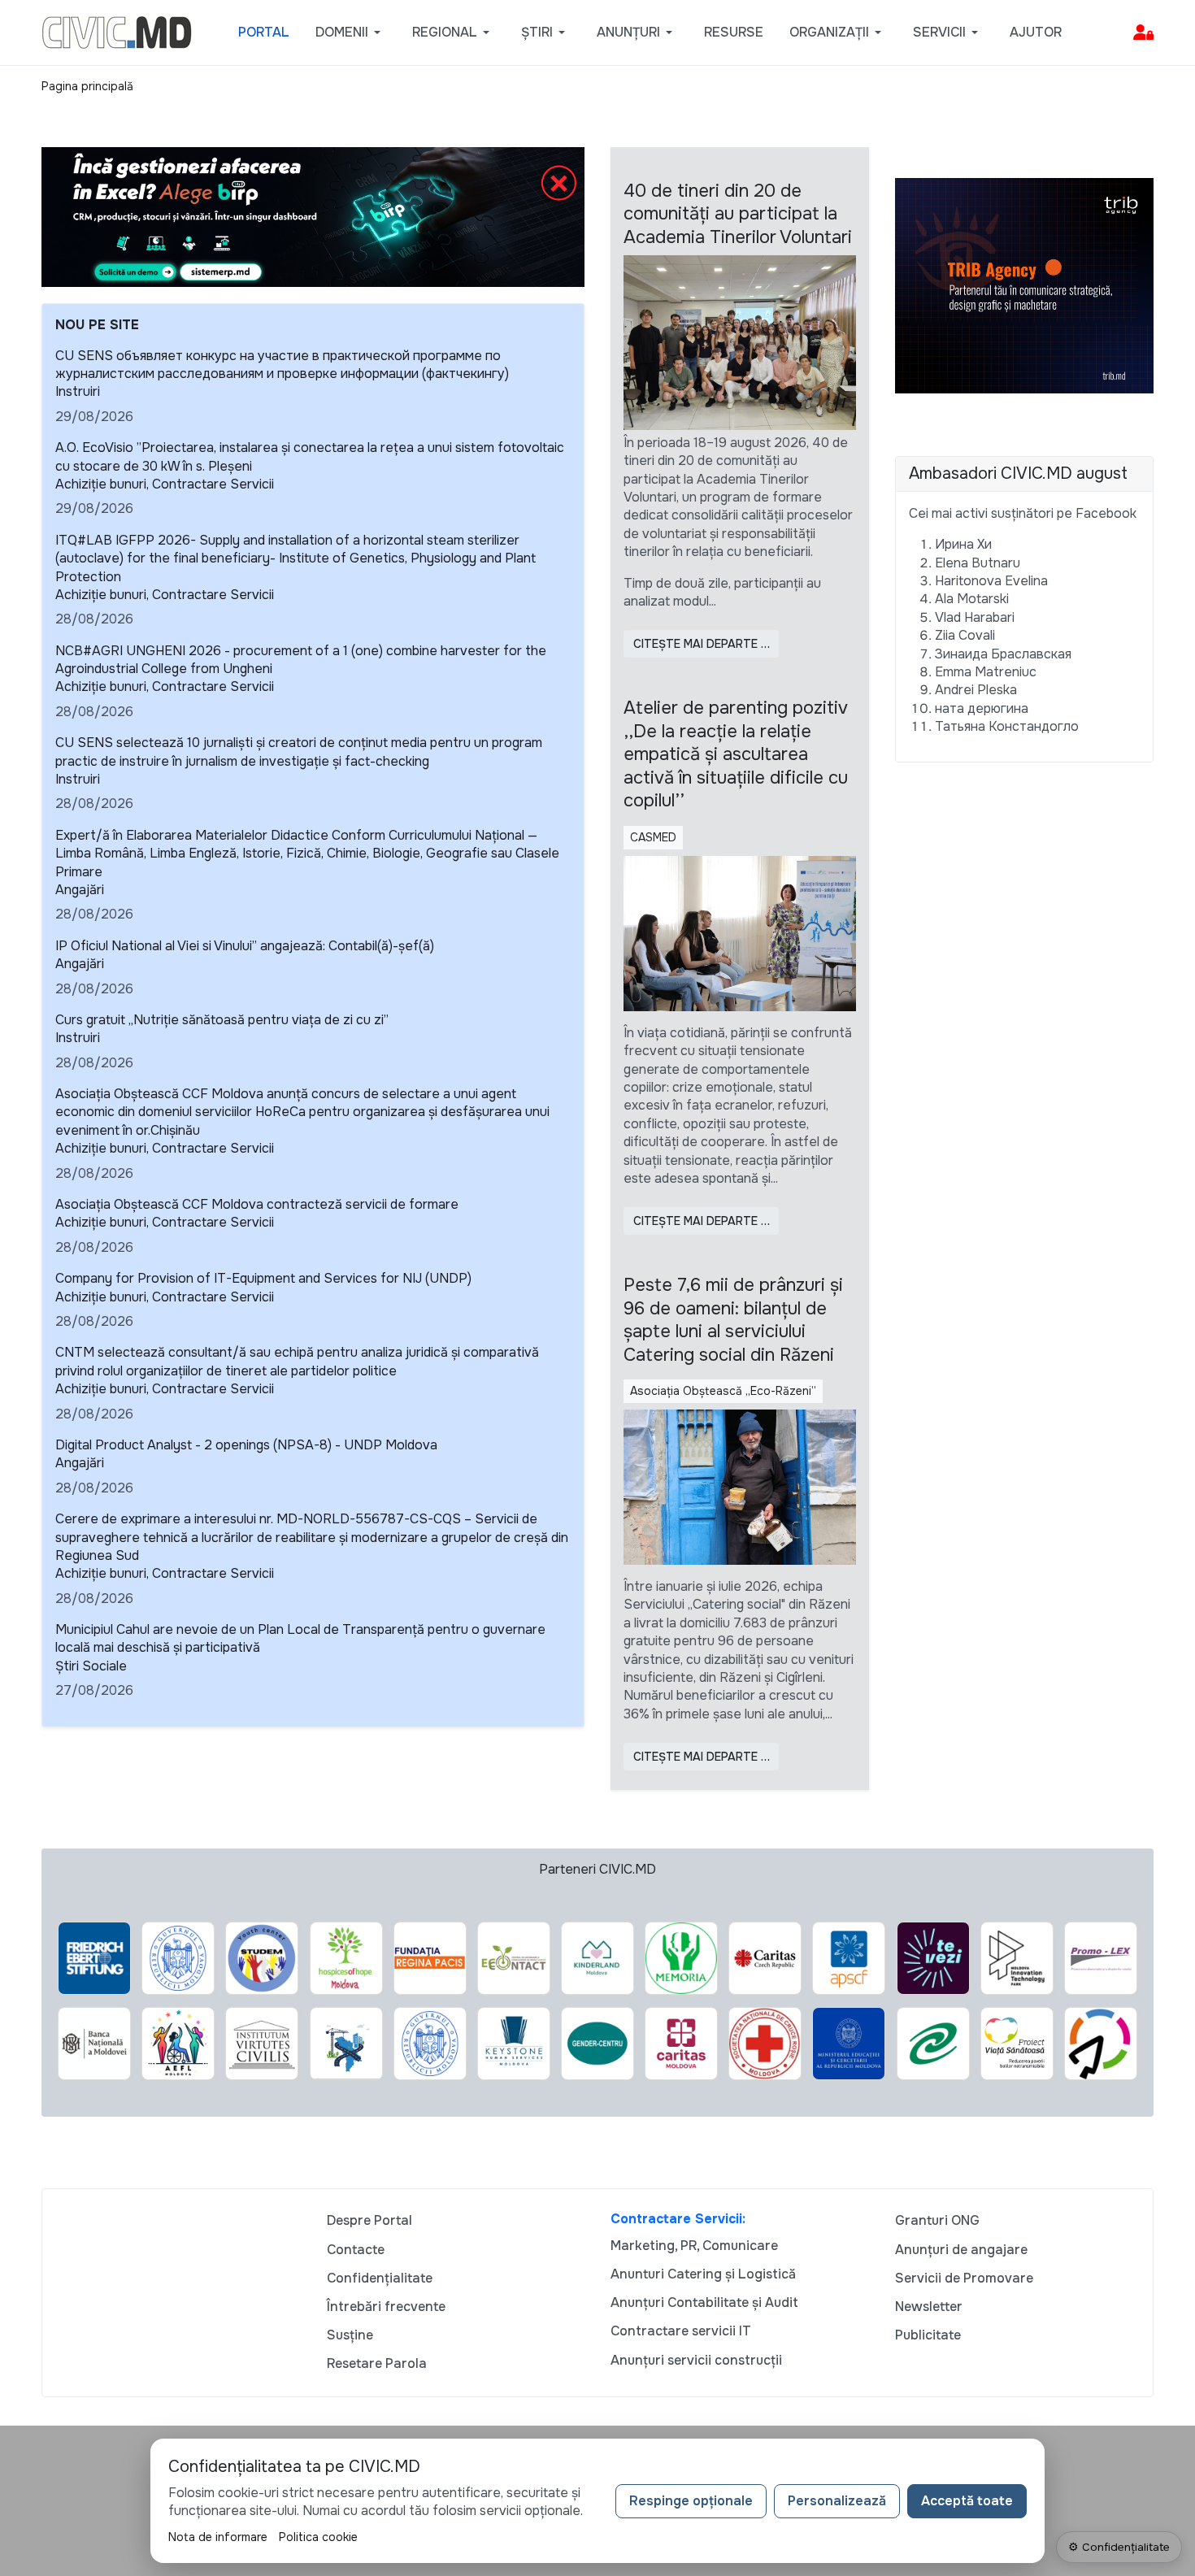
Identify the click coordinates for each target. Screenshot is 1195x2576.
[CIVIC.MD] (117, 31)
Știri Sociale (91, 1666)
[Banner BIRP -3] (313, 216)
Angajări (80, 890)
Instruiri (78, 391)
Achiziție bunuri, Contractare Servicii (165, 484)
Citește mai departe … (702, 644)
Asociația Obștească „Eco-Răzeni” (723, 1391)
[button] (351, 33)
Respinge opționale (691, 2501)
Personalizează (837, 2501)
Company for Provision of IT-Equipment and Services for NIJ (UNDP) (263, 1278)
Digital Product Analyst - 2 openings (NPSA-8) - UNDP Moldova (246, 1445)
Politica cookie (318, 2537)
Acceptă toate (967, 2501)
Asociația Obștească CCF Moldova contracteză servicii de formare (257, 1204)
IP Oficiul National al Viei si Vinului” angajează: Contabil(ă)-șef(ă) (245, 946)
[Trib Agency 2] (1024, 285)
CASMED (653, 837)
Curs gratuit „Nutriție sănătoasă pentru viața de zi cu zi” (222, 1020)
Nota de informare (218, 2537)
